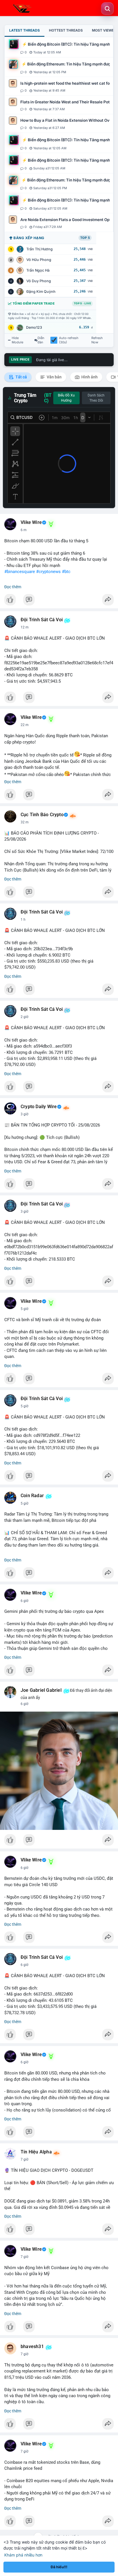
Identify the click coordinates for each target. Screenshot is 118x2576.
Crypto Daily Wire (39, 1107)
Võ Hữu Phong (39, 260)
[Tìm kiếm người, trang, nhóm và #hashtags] (107, 9)
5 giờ (24, 1309)
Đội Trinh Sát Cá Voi (42, 620)
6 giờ (24, 1601)
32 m (25, 822)
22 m (25, 725)
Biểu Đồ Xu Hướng (66, 398)
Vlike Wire (31, 522)
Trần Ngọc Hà (38, 270)
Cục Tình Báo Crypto (42, 815)
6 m (24, 530)
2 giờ (24, 1017)
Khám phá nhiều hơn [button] (23, 2555)
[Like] (59, 601)
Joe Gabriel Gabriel (41, 1690)
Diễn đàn (41, 340)
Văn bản (54, 377)
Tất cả (21, 377)
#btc (66, 572)
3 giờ (24, 1114)
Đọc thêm (13, 587)
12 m (25, 627)
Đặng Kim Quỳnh (41, 292)
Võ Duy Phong (39, 281)
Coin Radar (32, 1496)
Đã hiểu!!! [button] (59, 2567)
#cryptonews (48, 572)
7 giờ (24, 2159)
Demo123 (34, 327)
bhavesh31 (32, 2347)
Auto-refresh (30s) (69, 340)
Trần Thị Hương (40, 249)
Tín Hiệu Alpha (36, 2152)
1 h (23, 920)
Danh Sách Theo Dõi (96, 398)
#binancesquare (20, 572)
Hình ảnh (89, 377)
